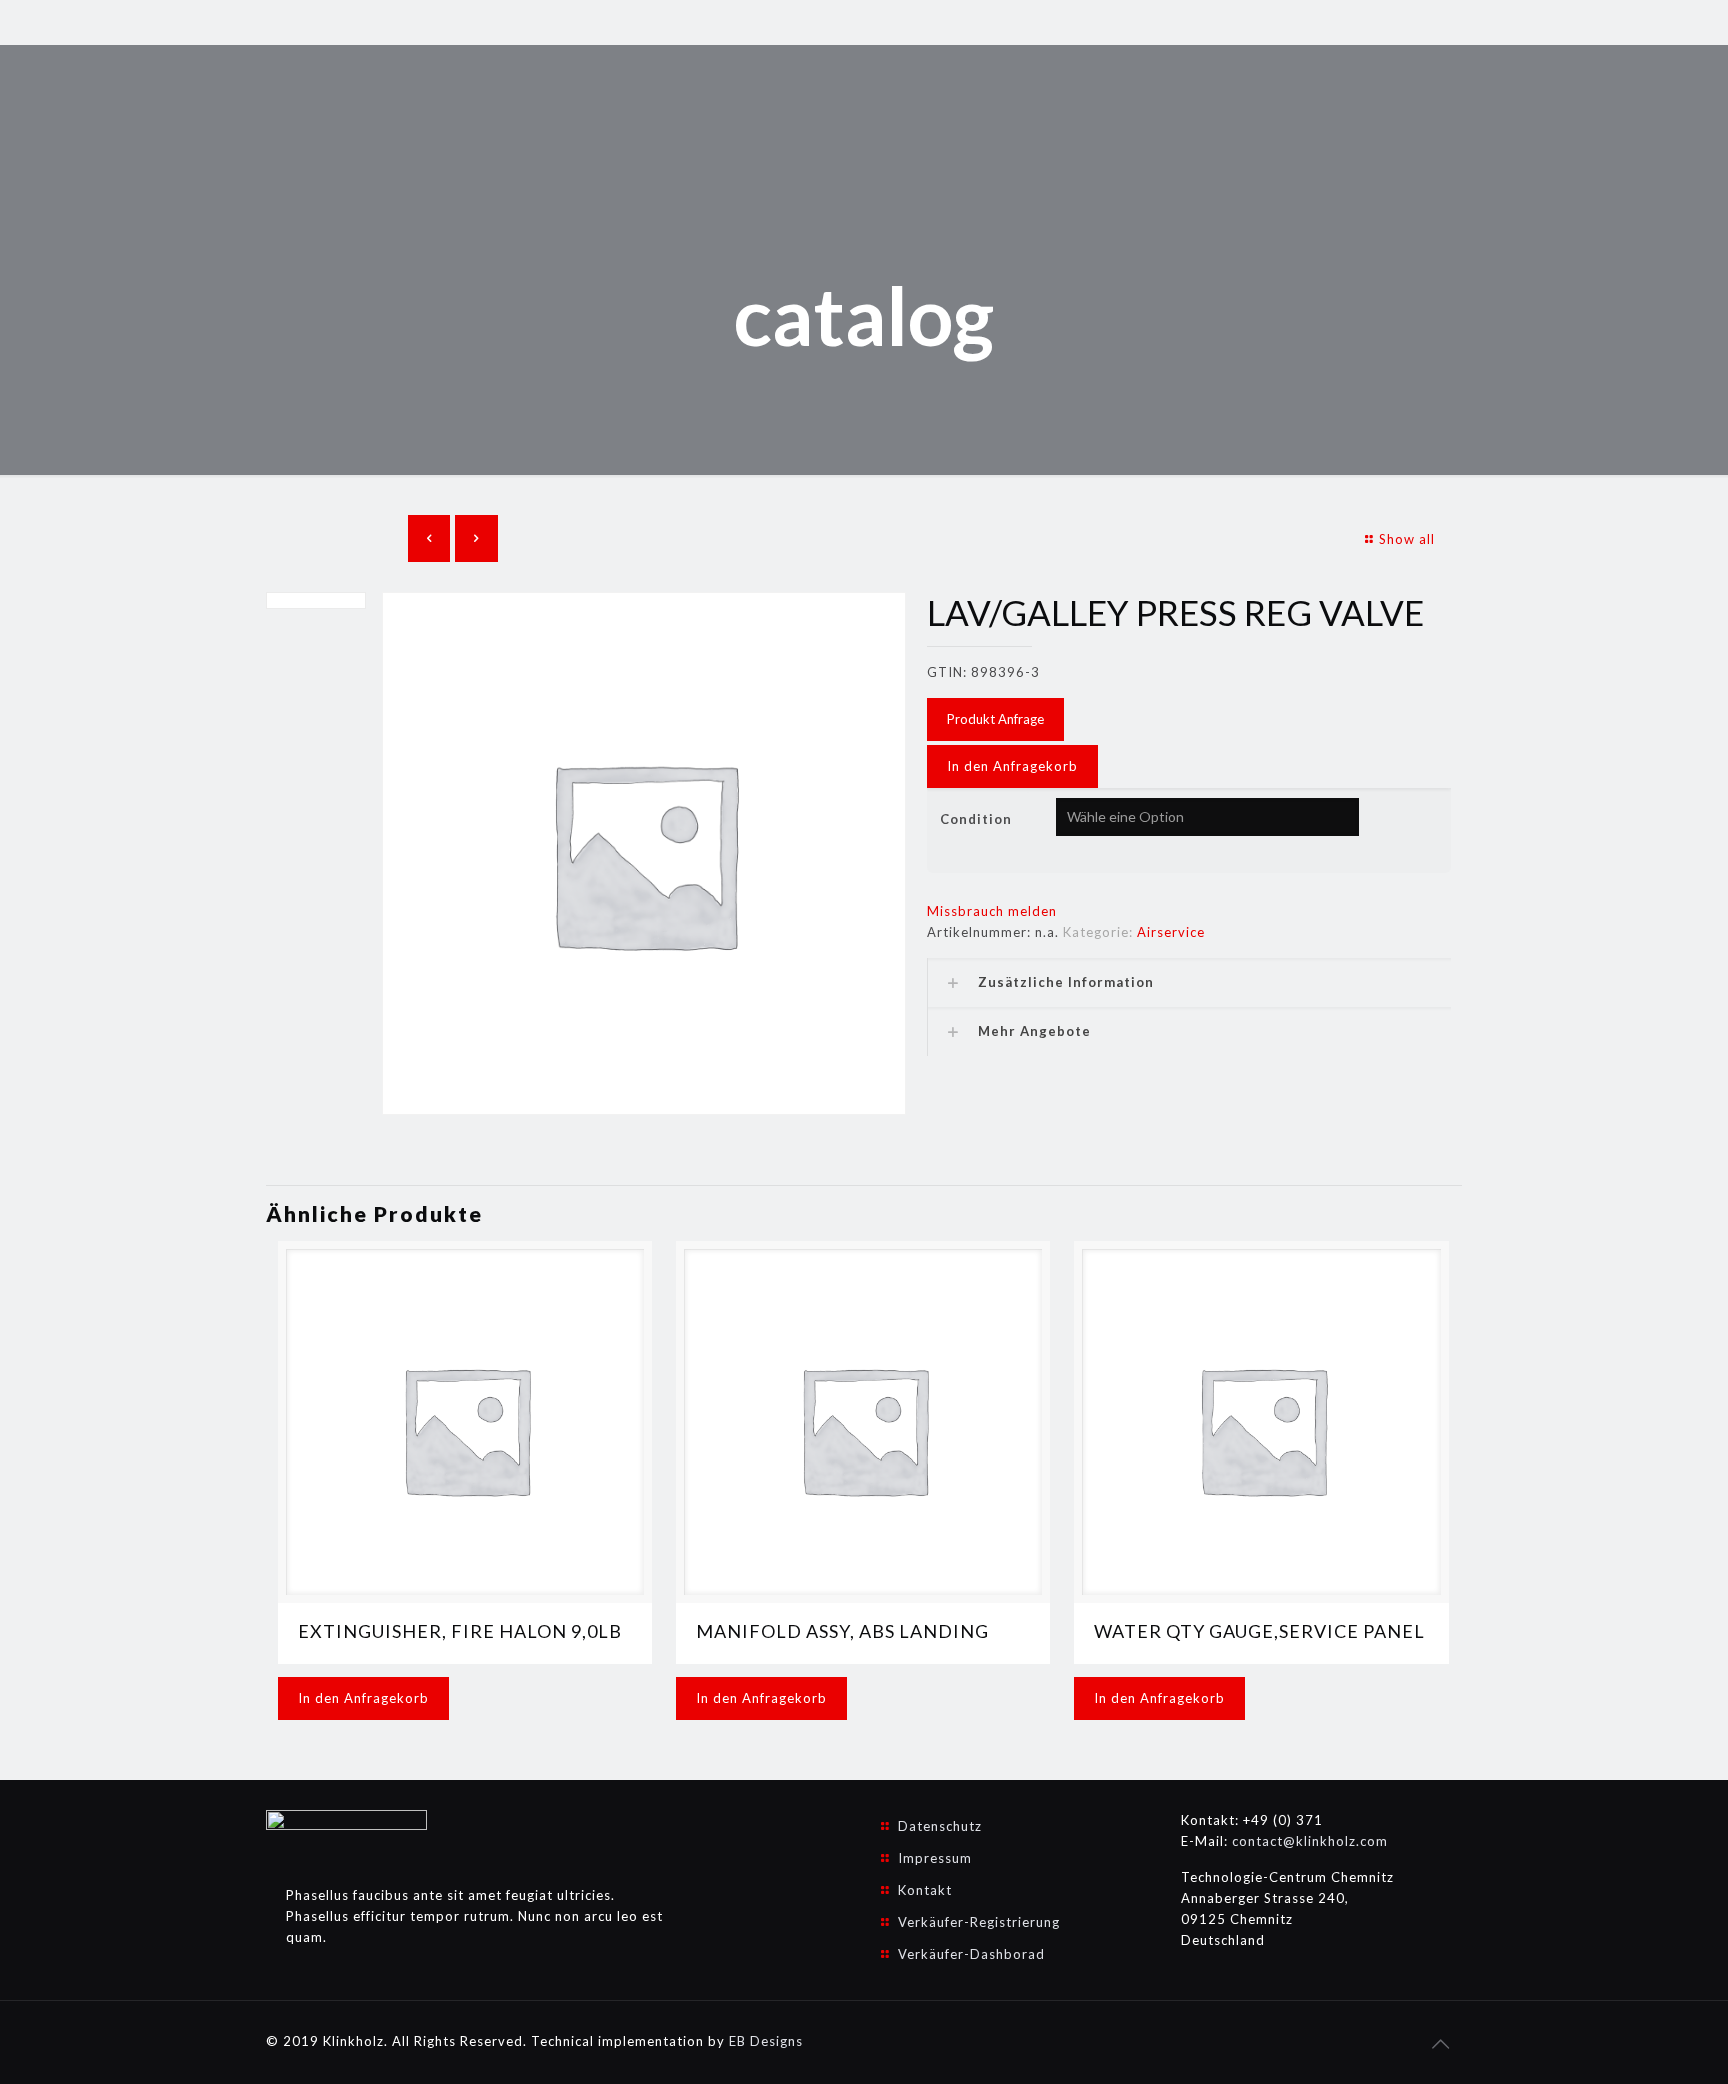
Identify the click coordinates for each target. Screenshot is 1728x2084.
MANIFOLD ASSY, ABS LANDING (842, 1631)
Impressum (935, 1858)
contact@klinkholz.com (1310, 1841)
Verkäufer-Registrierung (979, 1922)
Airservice (1171, 932)
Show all (1407, 539)
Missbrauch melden (992, 911)
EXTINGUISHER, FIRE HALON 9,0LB (460, 1631)
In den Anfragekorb (1012, 766)
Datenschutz (940, 1826)
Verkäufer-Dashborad (971, 1954)
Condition (976, 819)
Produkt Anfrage (995, 719)
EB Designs (766, 2041)
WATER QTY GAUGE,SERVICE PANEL (1259, 1631)
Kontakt (925, 1890)
